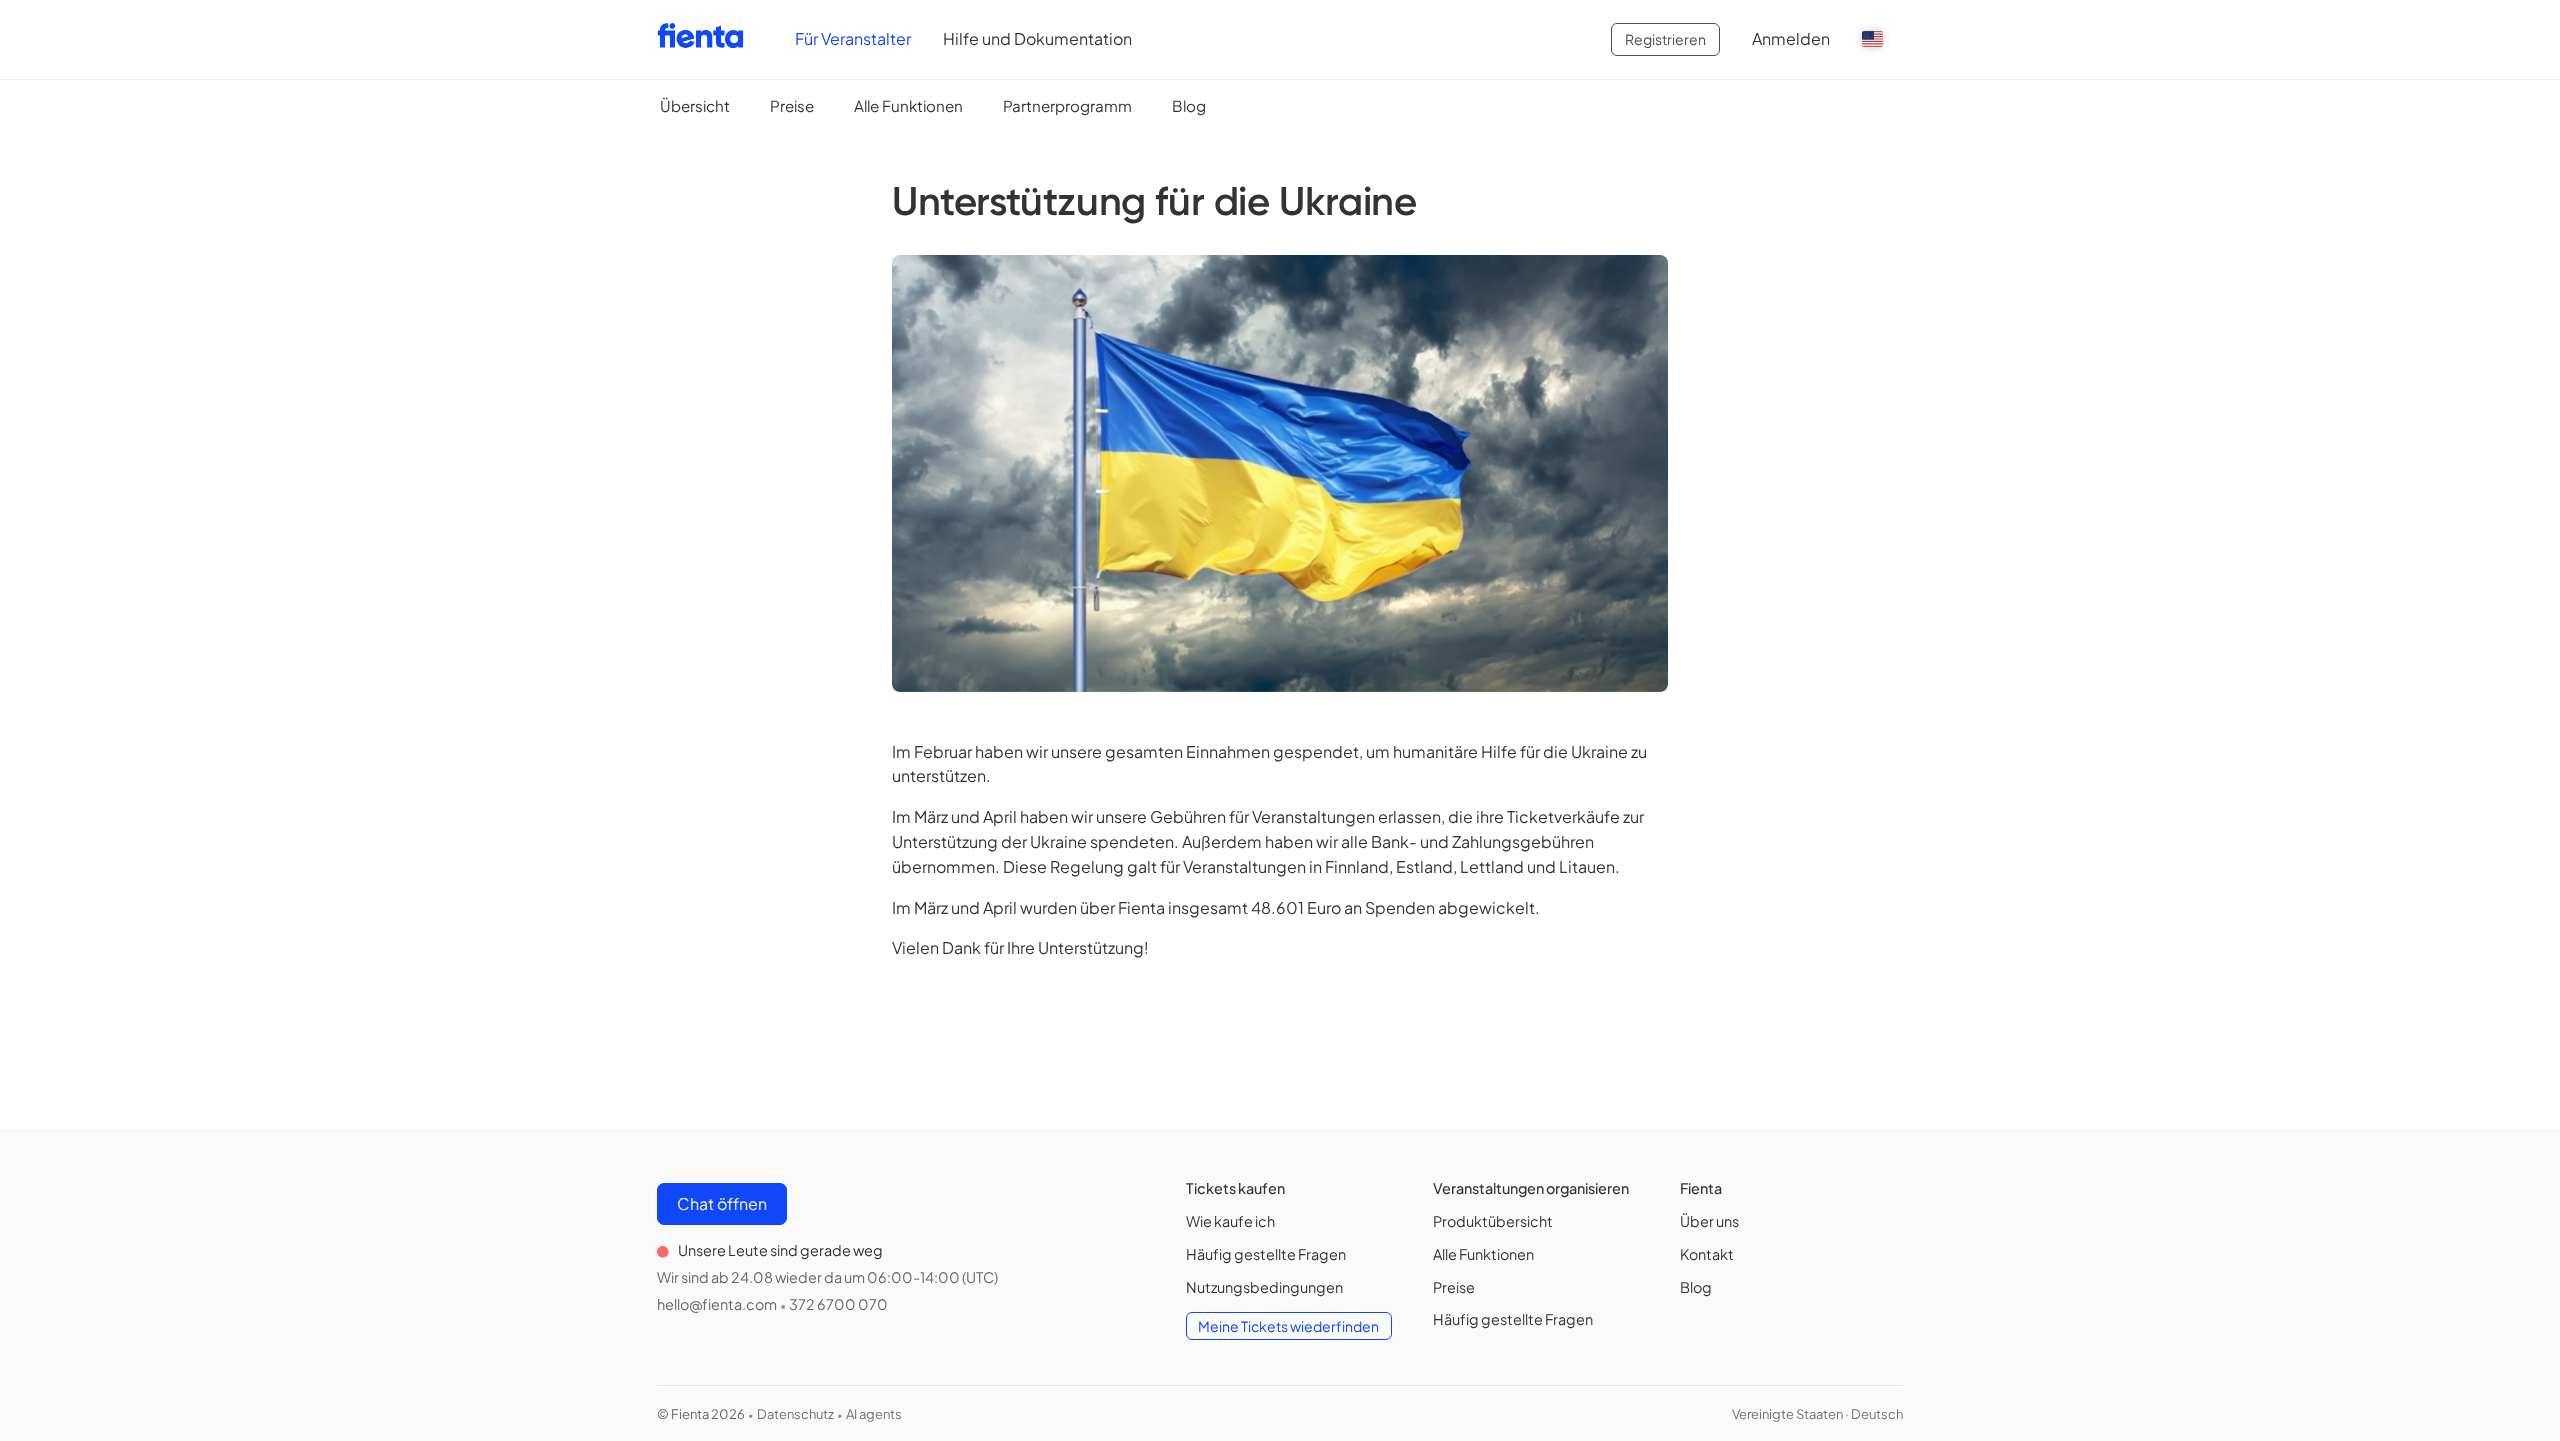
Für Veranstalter (853, 38)
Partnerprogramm (1067, 105)
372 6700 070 (838, 1304)
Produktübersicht (1493, 1221)
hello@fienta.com (717, 1304)
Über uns (1709, 1221)
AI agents (874, 1414)
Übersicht (695, 105)
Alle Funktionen (908, 105)
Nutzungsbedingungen (1264, 1287)
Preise (792, 105)
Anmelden (1791, 38)
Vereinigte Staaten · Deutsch (1817, 1414)
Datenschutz (795, 1414)
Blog (1189, 105)
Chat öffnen (722, 1203)
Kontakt (1707, 1254)
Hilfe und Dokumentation (1037, 38)
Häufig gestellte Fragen (1266, 1254)
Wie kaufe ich (1230, 1221)
